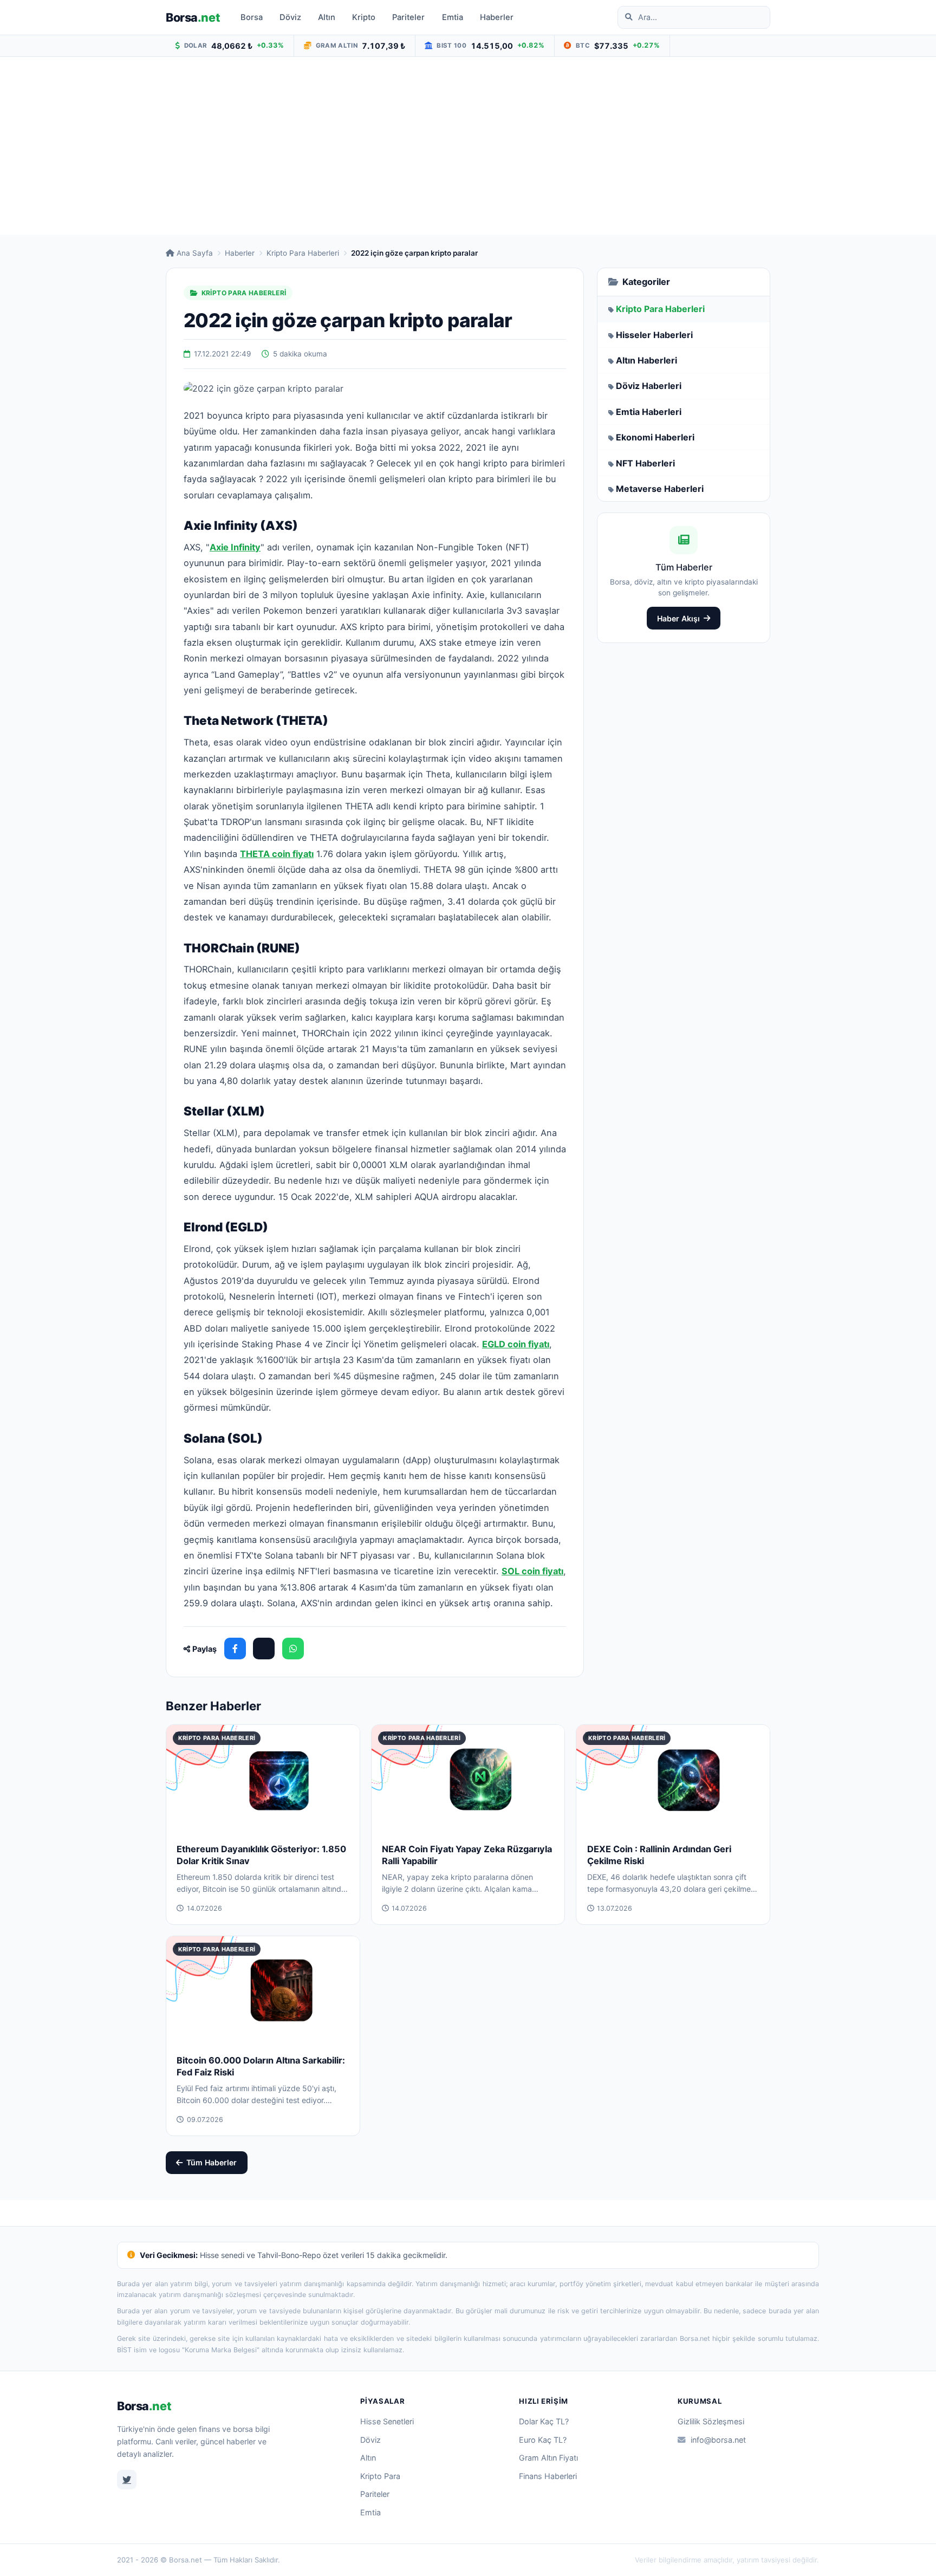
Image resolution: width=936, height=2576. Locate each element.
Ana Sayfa (195, 253)
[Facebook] (235, 1649)
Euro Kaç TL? (543, 2440)
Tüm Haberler (212, 2162)
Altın (327, 17)
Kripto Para (380, 2476)
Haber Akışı (678, 618)
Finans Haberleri (548, 2476)
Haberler (497, 17)
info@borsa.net (718, 2440)
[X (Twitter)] (264, 1649)
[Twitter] (127, 2480)
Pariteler (408, 17)
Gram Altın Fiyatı (548, 2458)
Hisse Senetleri (387, 2421)
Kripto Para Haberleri (303, 253)
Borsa (193, 17)
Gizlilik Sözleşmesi (711, 2421)
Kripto (364, 17)
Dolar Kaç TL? (544, 2421)
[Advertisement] (468, 146)
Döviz (290, 17)
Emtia (453, 17)
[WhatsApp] (293, 1649)
